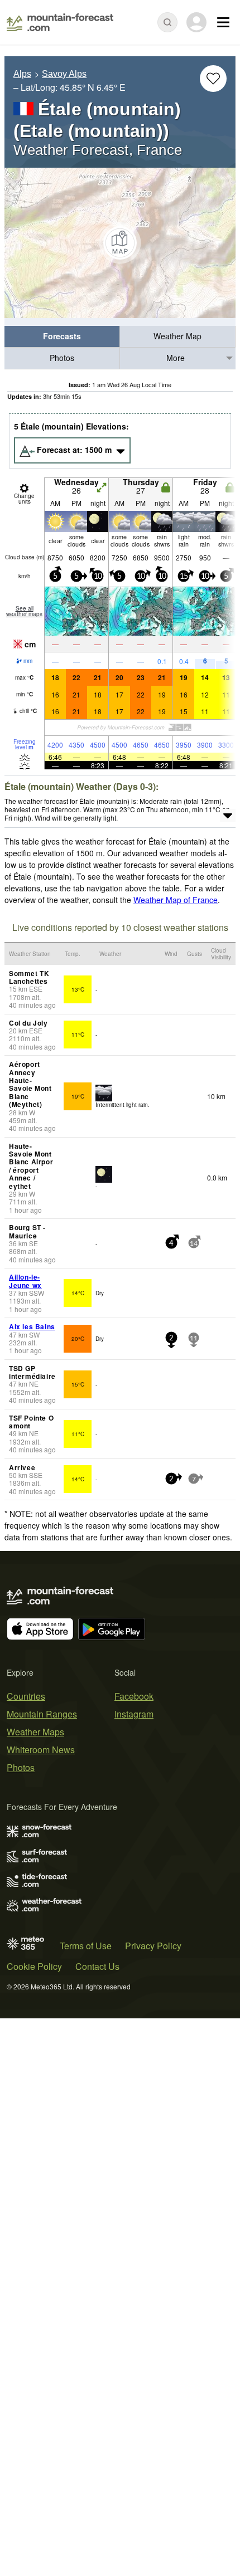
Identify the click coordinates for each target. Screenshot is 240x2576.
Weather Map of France (176, 900)
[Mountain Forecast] (60, 22)
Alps (22, 74)
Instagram (134, 1714)
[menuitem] (62, 337)
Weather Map (177, 336)
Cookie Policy (34, 1966)
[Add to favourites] (213, 79)
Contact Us (97, 1966)
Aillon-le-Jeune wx (25, 1281)
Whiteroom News (41, 1750)
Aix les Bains (32, 1326)
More (176, 358)
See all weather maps (24, 611)
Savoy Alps (64, 74)
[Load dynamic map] (120, 243)
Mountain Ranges (42, 1714)
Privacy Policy (153, 1946)
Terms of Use (86, 1946)
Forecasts (62, 336)
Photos (62, 358)
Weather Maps (35, 1732)
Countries (26, 1696)
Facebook (134, 1696)
